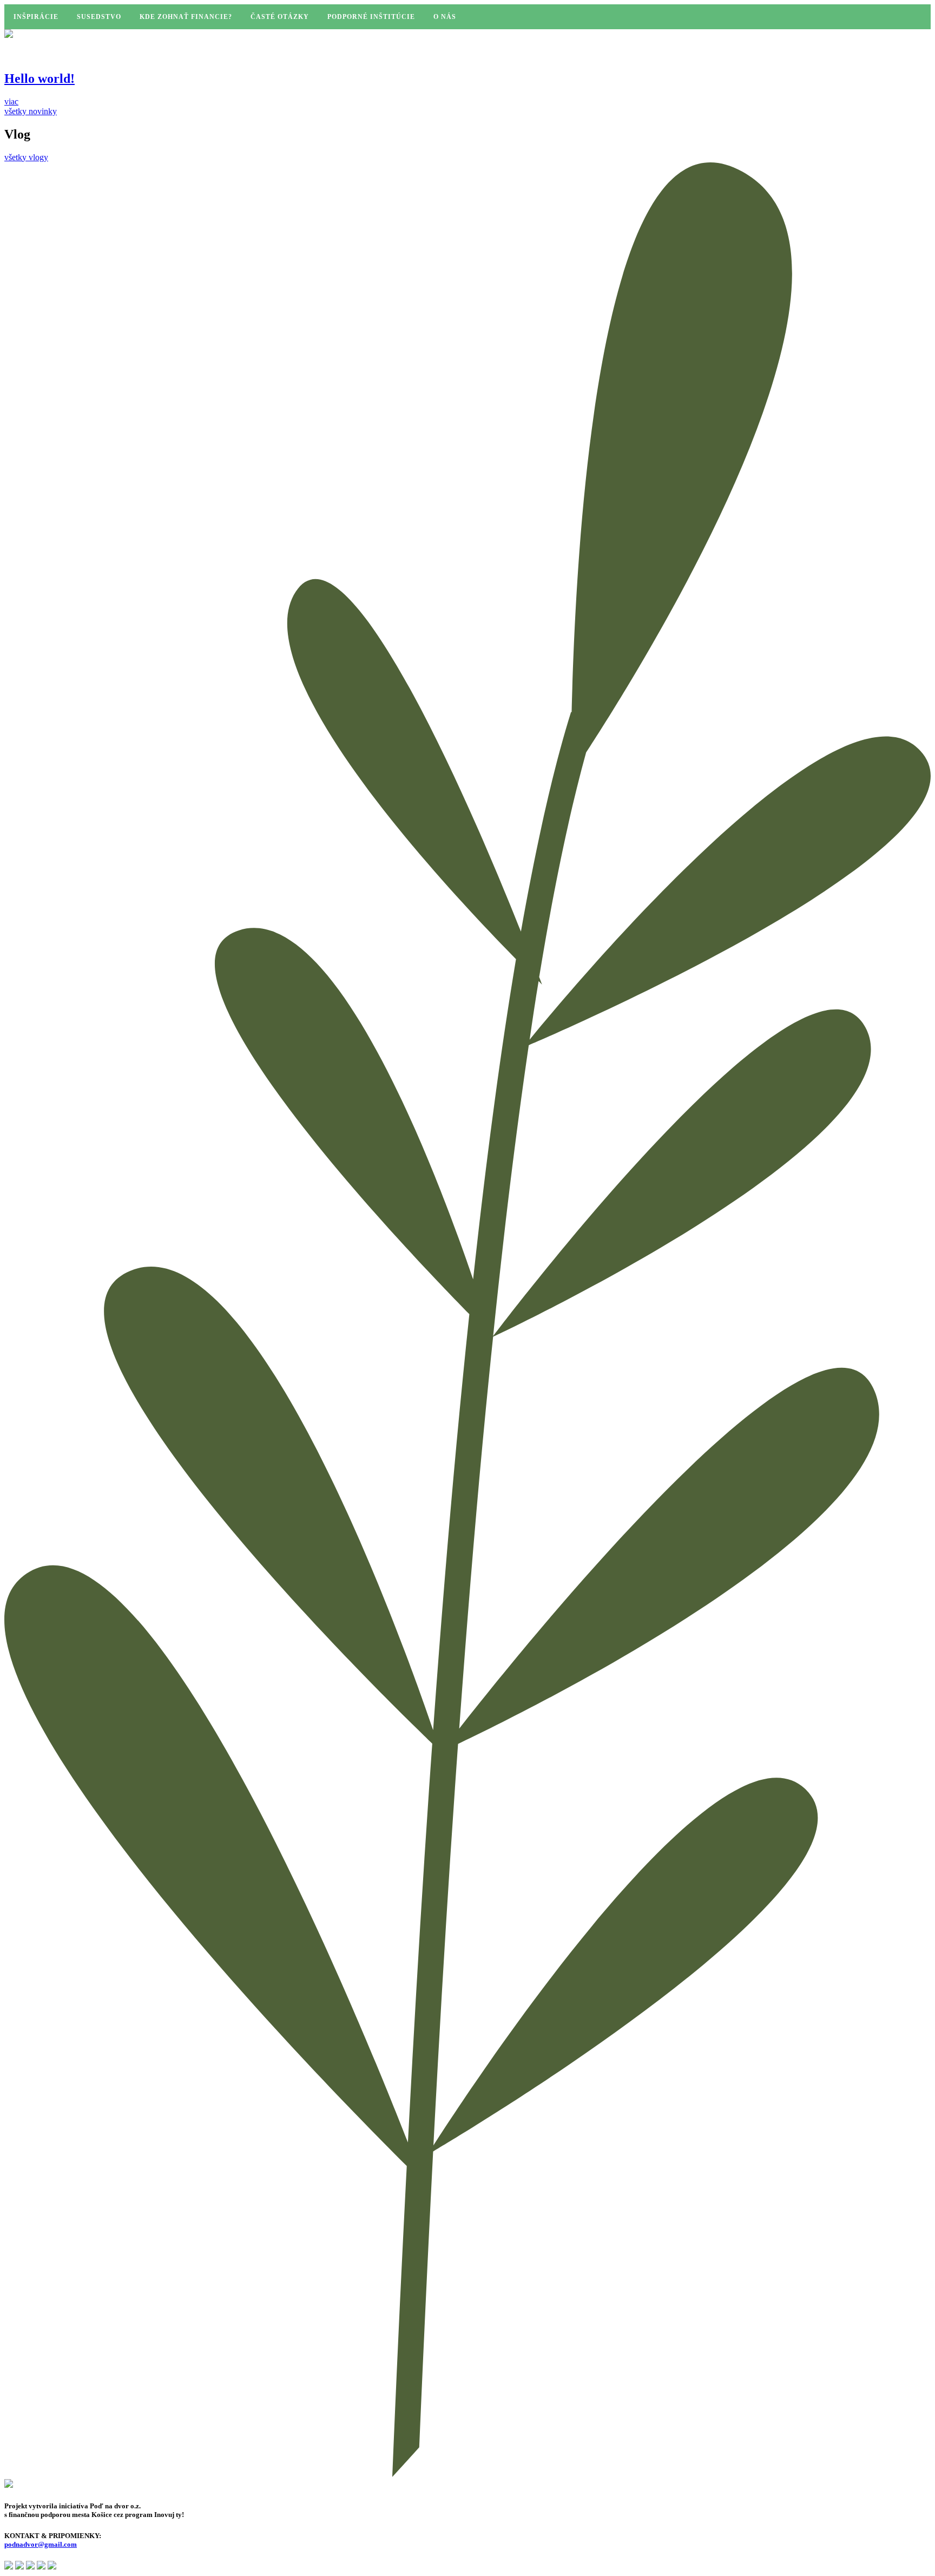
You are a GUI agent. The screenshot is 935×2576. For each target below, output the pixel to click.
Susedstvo (99, 17)
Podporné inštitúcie (371, 17)
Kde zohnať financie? (186, 17)
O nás (445, 17)
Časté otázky (280, 17)
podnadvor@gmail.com (41, 2544)
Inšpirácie (36, 17)
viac (11, 101)
